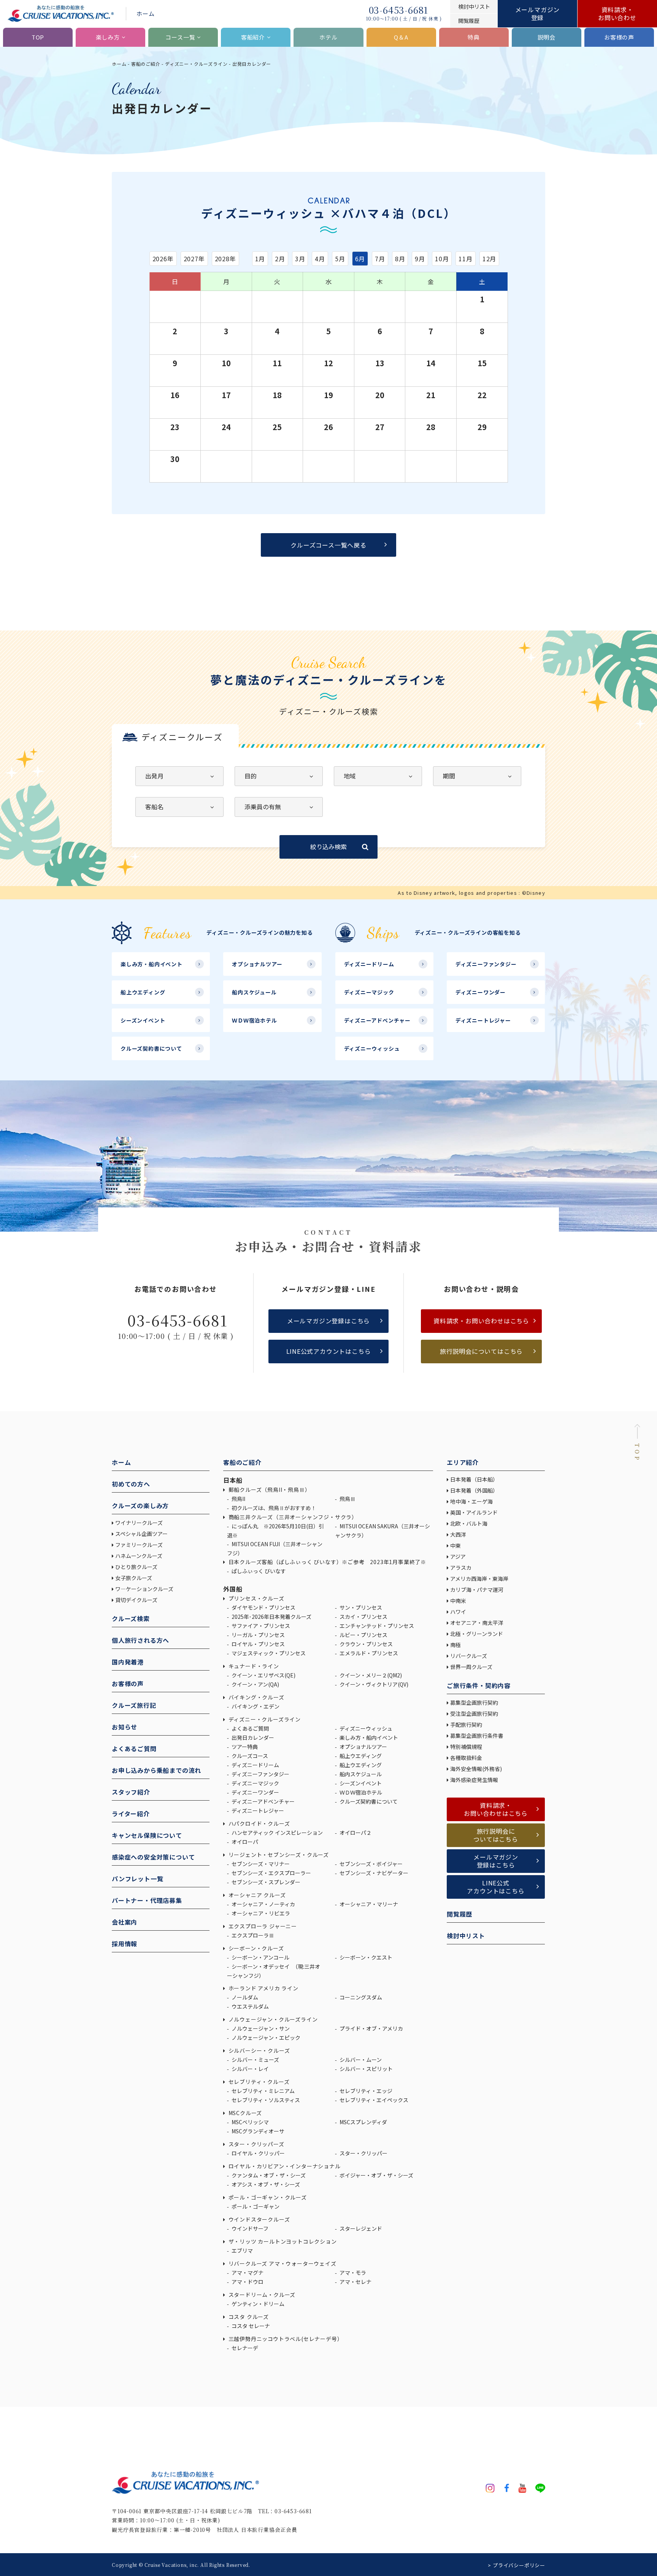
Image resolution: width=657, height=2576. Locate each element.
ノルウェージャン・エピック (265, 2038)
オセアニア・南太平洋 (477, 1623)
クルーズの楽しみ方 (140, 1506)
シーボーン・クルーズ (255, 1948)
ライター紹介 (131, 1814)
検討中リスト (466, 1936)
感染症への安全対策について (153, 1857)
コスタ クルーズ (248, 2317)
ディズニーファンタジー (260, 1774)
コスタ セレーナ (250, 2326)
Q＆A (401, 37)
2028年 (225, 259)
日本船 (233, 1480)
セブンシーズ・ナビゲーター (373, 1873)
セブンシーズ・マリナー (260, 1864)
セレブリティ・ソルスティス (265, 2100)
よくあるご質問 (134, 1749)
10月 (442, 259)
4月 (320, 259)
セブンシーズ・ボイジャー (371, 1864)
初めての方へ (131, 1484)
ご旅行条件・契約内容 (479, 1685)
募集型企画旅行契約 (474, 1703)
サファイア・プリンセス (260, 1626)
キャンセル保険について (147, 1835)
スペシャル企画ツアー (141, 1534)
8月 (400, 259)
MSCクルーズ (244, 2113)
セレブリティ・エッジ (365, 2091)
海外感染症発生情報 (475, 1780)
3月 (300, 259)
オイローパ (244, 1842)
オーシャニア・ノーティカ (263, 1904)
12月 (489, 259)
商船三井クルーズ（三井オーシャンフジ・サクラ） (292, 1517)
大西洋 (458, 1534)
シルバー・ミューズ (255, 2060)
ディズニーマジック (255, 1783)
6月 (360, 259)
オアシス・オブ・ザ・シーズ (265, 2184)
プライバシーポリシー (519, 2565)
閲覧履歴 (459, 1914)
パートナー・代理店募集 (147, 1900)
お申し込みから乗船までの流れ (156, 1770)
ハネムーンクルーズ (139, 1556)
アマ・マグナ (247, 2273)
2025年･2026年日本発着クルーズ (271, 1617)
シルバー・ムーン (360, 2060)
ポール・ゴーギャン (255, 2206)
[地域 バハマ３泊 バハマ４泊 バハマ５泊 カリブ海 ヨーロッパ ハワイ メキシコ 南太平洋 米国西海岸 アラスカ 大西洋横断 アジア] (378, 776)
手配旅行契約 (466, 1725)
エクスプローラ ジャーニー (262, 1926)
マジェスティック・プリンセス (268, 1653)
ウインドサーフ (249, 2228)
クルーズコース (249, 1756)
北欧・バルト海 (469, 1523)
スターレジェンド (360, 2228)
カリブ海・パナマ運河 (477, 1590)
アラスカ (461, 1568)
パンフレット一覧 (137, 1879)
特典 (474, 37)
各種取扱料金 (466, 1758)
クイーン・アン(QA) (255, 1684)
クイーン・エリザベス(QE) (263, 1675)
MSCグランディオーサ (257, 2131)
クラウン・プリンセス (366, 1644)
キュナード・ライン (253, 1666)
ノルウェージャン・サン (260, 2028)
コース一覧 (180, 37)
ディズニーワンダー (255, 1792)
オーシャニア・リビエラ (260, 1913)
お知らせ (125, 1727)
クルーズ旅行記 (134, 1705)
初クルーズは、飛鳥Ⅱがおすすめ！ (273, 1508)
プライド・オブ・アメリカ (371, 2028)
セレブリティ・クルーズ (258, 2082)
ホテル (328, 37)
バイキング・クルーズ (256, 1697)
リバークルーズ (469, 1656)
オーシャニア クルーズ (256, 1895)
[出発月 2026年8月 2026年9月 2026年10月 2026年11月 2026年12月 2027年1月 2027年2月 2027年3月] (179, 776)
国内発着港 (128, 1662)
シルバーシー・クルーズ (258, 2050)
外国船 (233, 1589)
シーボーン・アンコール (260, 1957)
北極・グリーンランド (477, 1634)
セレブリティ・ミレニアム (263, 2091)
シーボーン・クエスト (365, 1957)
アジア (458, 1556)
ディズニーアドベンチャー (263, 1801)
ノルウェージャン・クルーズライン (272, 2019)
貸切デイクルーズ (136, 1600)
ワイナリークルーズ (139, 1523)
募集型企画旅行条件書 (477, 1736)
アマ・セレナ (355, 2282)
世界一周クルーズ (471, 1667)
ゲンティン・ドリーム (257, 2304)
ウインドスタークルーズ (258, 2219)
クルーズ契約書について (368, 1801)
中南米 (458, 1601)
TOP (38, 37)
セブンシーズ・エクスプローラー (271, 1873)
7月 (380, 259)
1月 (260, 259)
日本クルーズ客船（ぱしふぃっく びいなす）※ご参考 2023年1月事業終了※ (327, 1562)
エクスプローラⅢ (252, 1935)
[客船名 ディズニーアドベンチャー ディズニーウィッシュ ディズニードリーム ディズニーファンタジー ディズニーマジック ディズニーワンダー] (179, 807)
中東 (455, 1545)
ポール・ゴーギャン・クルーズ (267, 2197)
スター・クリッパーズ (256, 2144)
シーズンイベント (360, 1783)
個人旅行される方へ (140, 1640)
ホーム (145, 13)
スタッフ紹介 (131, 1792)
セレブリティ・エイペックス (373, 2100)
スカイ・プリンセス (363, 1617)
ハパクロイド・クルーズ (258, 1823)
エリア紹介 (463, 1462)
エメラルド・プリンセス (368, 1653)
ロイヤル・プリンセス (258, 1644)
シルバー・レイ (250, 2069)
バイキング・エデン (255, 1706)
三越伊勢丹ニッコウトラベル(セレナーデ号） (285, 2339)
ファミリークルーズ (139, 1545)
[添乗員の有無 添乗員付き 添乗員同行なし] (279, 807)
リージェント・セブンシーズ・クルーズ (278, 1855)
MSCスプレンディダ (363, 2122)
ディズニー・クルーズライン (196, 64)
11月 (465, 259)
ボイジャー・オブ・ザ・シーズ (376, 2175)
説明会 (547, 37)
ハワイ (458, 1612)
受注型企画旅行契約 (474, 1714)
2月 (280, 259)
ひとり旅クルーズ (136, 1567)
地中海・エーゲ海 (471, 1501)
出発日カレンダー (252, 1737)
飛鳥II (238, 1499)
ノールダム (244, 1997)
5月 (340, 259)
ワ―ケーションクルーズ (144, 1589)
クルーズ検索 (131, 1618)
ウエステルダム (250, 2006)
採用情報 (125, 1944)
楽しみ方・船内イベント (368, 1737)
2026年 (163, 259)
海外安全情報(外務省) (477, 1769)
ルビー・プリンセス (363, 1635)
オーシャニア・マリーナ (368, 1904)
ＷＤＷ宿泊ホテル (360, 1792)
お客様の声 (619, 37)
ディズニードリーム (255, 1765)
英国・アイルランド (474, 1512)
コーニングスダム (360, 1997)
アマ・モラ (352, 2273)
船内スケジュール (360, 1774)
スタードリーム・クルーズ (261, 2295)
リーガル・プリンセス (258, 1635)
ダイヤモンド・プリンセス (263, 1607)
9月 (420, 259)
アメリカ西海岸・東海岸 (479, 1579)
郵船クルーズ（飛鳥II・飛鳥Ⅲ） (269, 1490)
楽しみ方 (108, 37)
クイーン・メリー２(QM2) (370, 1675)
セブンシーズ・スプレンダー (265, 1882)
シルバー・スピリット (366, 2069)
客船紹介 (253, 37)
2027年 (194, 259)
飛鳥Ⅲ (347, 1499)
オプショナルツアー (363, 1747)
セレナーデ (244, 2348)
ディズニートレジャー (257, 1811)
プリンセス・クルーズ (256, 1598)
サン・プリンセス (360, 1607)
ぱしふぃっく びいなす (258, 1571)
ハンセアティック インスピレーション (277, 1833)
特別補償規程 (466, 1747)
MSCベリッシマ (250, 2122)
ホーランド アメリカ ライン (263, 1988)
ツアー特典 (244, 1747)
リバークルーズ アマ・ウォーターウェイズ (282, 2263)
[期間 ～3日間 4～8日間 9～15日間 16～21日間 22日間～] (477, 776)
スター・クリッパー (363, 2153)
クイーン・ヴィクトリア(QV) (373, 1684)
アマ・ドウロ (247, 2282)
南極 (455, 1645)
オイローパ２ (355, 1833)
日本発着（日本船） (474, 1479)
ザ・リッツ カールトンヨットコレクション (282, 2241)
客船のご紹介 (146, 64)
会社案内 (125, 1922)
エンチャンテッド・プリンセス (376, 1626)
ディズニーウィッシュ (365, 1728)
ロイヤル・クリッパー (258, 2153)
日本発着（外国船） (474, 1490)
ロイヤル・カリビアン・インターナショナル (284, 2166)
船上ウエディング (360, 1756)
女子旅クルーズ (134, 1578)
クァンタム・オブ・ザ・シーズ (268, 2175)
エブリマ (242, 2250)
